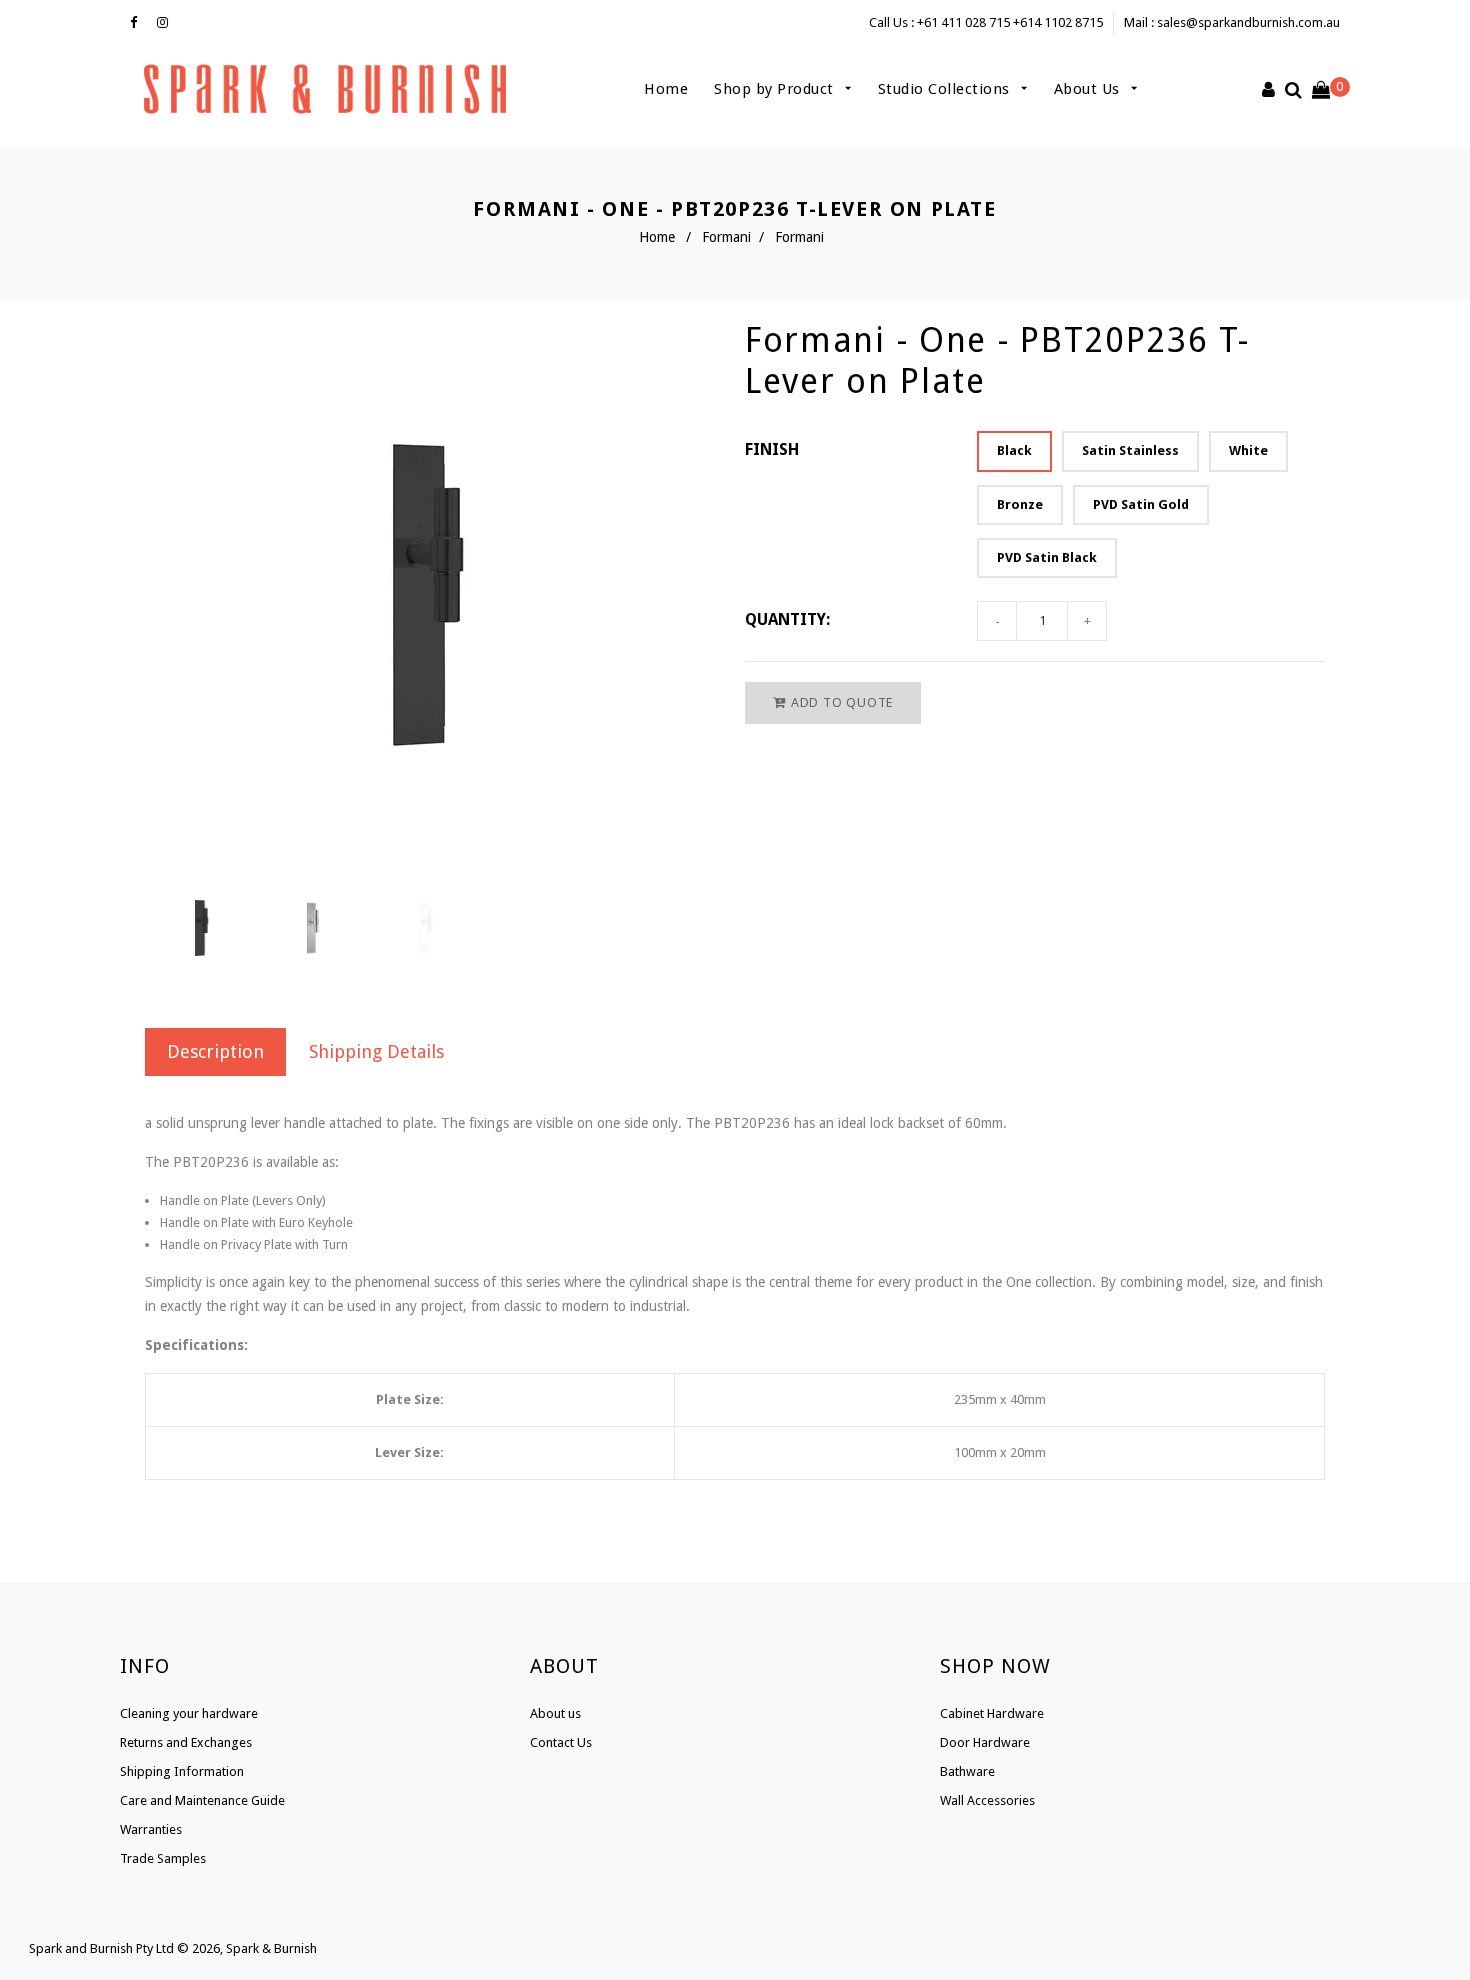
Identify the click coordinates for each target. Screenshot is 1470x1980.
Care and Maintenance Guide (202, 1800)
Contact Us (561, 1742)
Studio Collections (946, 89)
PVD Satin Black (1047, 557)
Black (1014, 450)
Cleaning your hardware (189, 1713)
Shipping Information (182, 1771)
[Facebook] (138, 23)
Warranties (151, 1829)
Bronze (1020, 504)
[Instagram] (167, 23)
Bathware (967, 1771)
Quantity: (787, 619)
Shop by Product (776, 89)
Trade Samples (163, 1858)
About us (555, 1713)
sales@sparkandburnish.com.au (1248, 22)
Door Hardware (985, 1742)
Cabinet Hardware (992, 1713)
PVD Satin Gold (1141, 504)
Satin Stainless (1130, 450)
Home (666, 89)
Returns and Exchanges (186, 1742)
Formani (726, 237)
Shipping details (376, 1051)
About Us (1089, 89)
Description (215, 1051)
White (1248, 450)
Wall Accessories (987, 1800)
